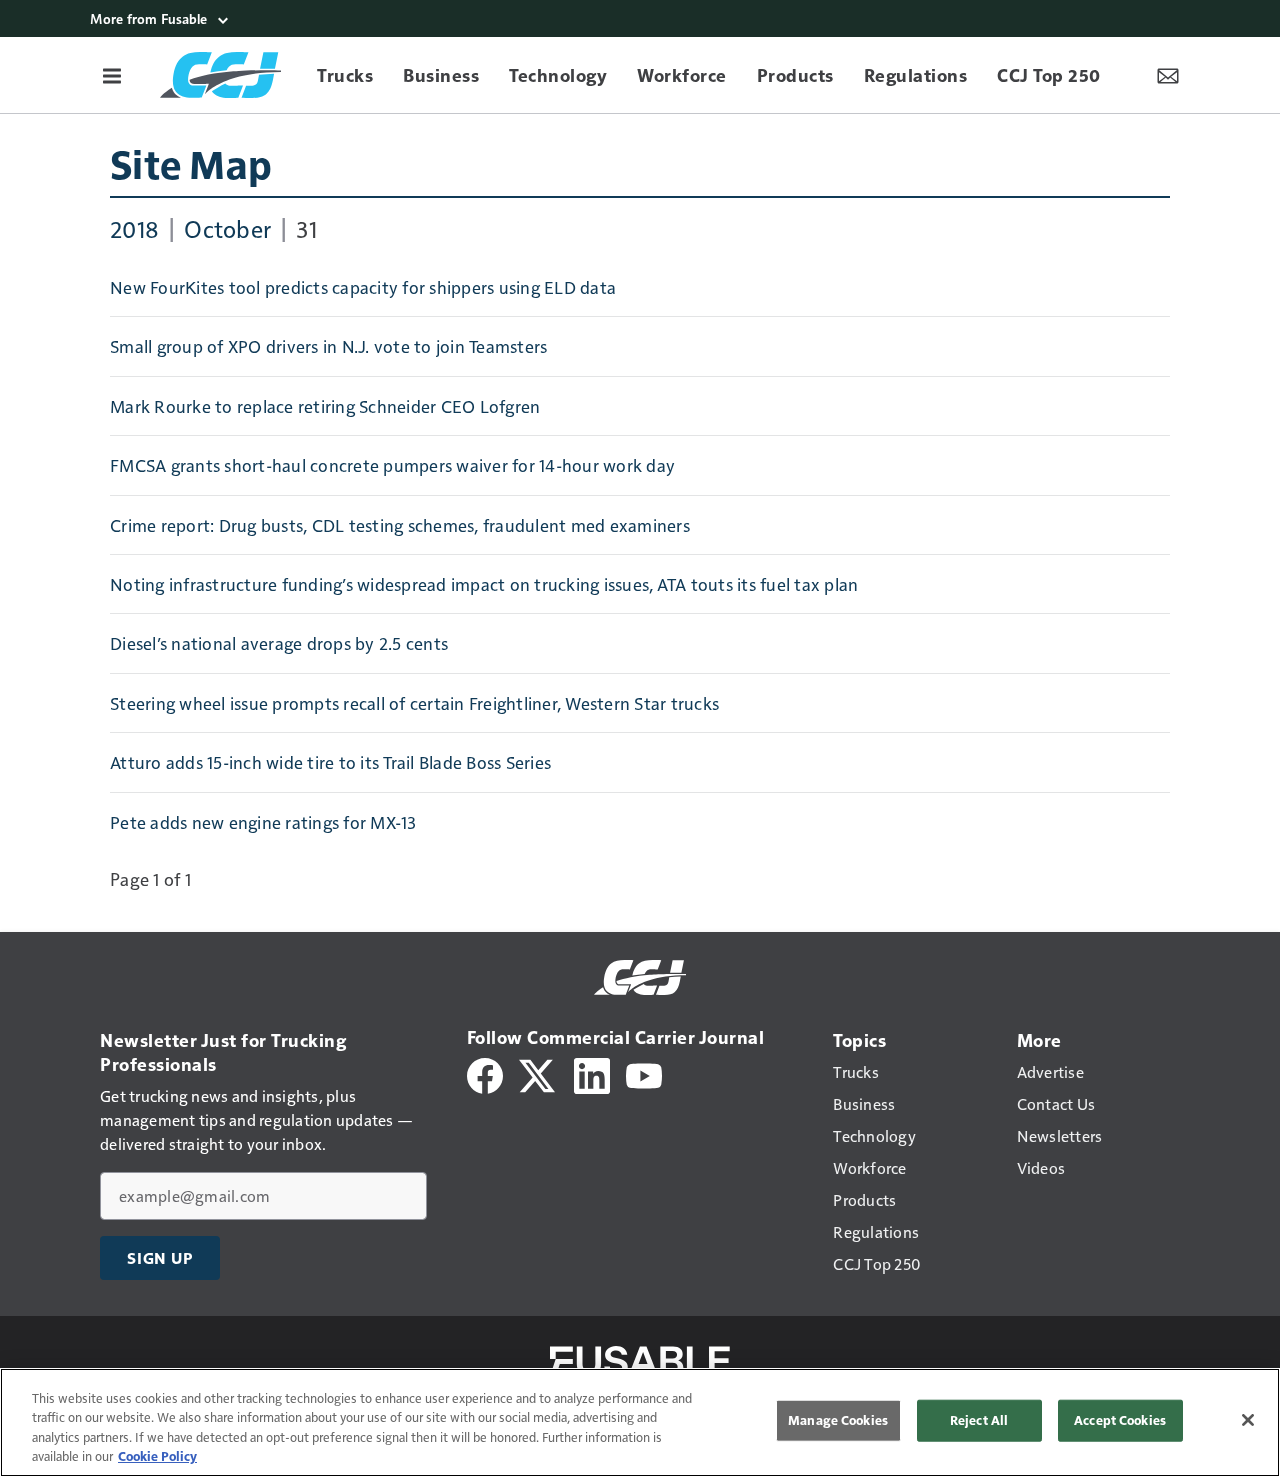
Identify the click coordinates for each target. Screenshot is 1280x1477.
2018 (134, 228)
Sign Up (160, 1258)
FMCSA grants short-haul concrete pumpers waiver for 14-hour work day (392, 465)
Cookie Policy (157, 1456)
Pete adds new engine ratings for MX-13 (263, 822)
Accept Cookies (1120, 1420)
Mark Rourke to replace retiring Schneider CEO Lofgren (325, 406)
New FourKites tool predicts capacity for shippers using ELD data (363, 287)
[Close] (1248, 1420)
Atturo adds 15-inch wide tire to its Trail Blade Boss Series (330, 762)
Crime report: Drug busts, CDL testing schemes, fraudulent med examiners (400, 525)
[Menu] (112, 75)
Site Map (191, 163)
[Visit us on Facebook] (485, 1073)
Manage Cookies (838, 1420)
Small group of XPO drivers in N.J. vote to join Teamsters (328, 346)
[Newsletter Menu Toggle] (1168, 75)
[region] (640, 1422)
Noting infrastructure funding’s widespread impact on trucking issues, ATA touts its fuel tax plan (484, 584)
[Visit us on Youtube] (644, 1073)
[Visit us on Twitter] (538, 1073)
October (227, 228)
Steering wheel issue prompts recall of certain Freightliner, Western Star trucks (414, 703)
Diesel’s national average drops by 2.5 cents (279, 643)
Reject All (979, 1420)
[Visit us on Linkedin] (592, 1073)
